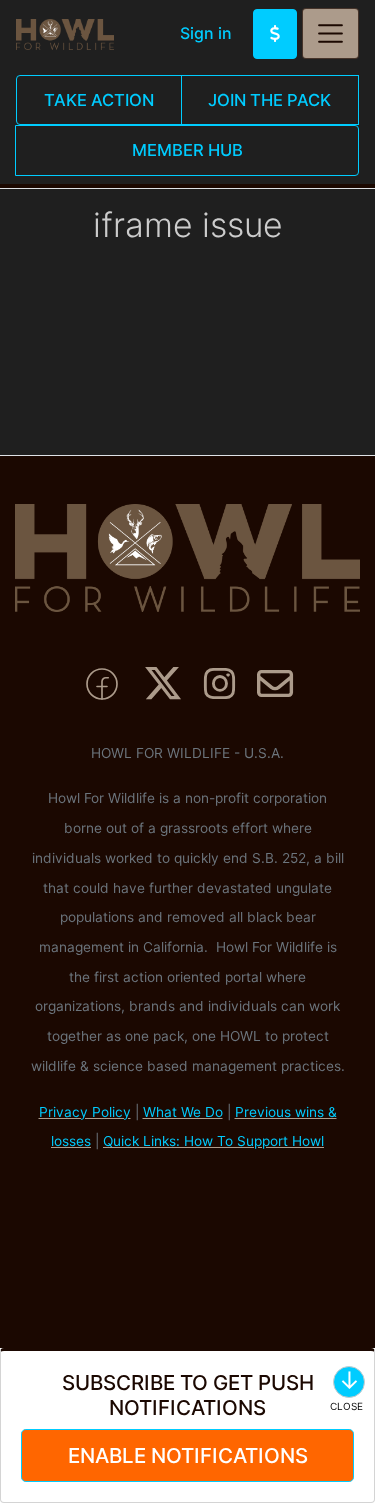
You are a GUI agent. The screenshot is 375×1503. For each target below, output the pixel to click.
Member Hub (187, 150)
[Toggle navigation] (330, 33)
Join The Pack (269, 100)
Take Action (99, 100)
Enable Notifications (188, 1455)
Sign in (206, 33)
